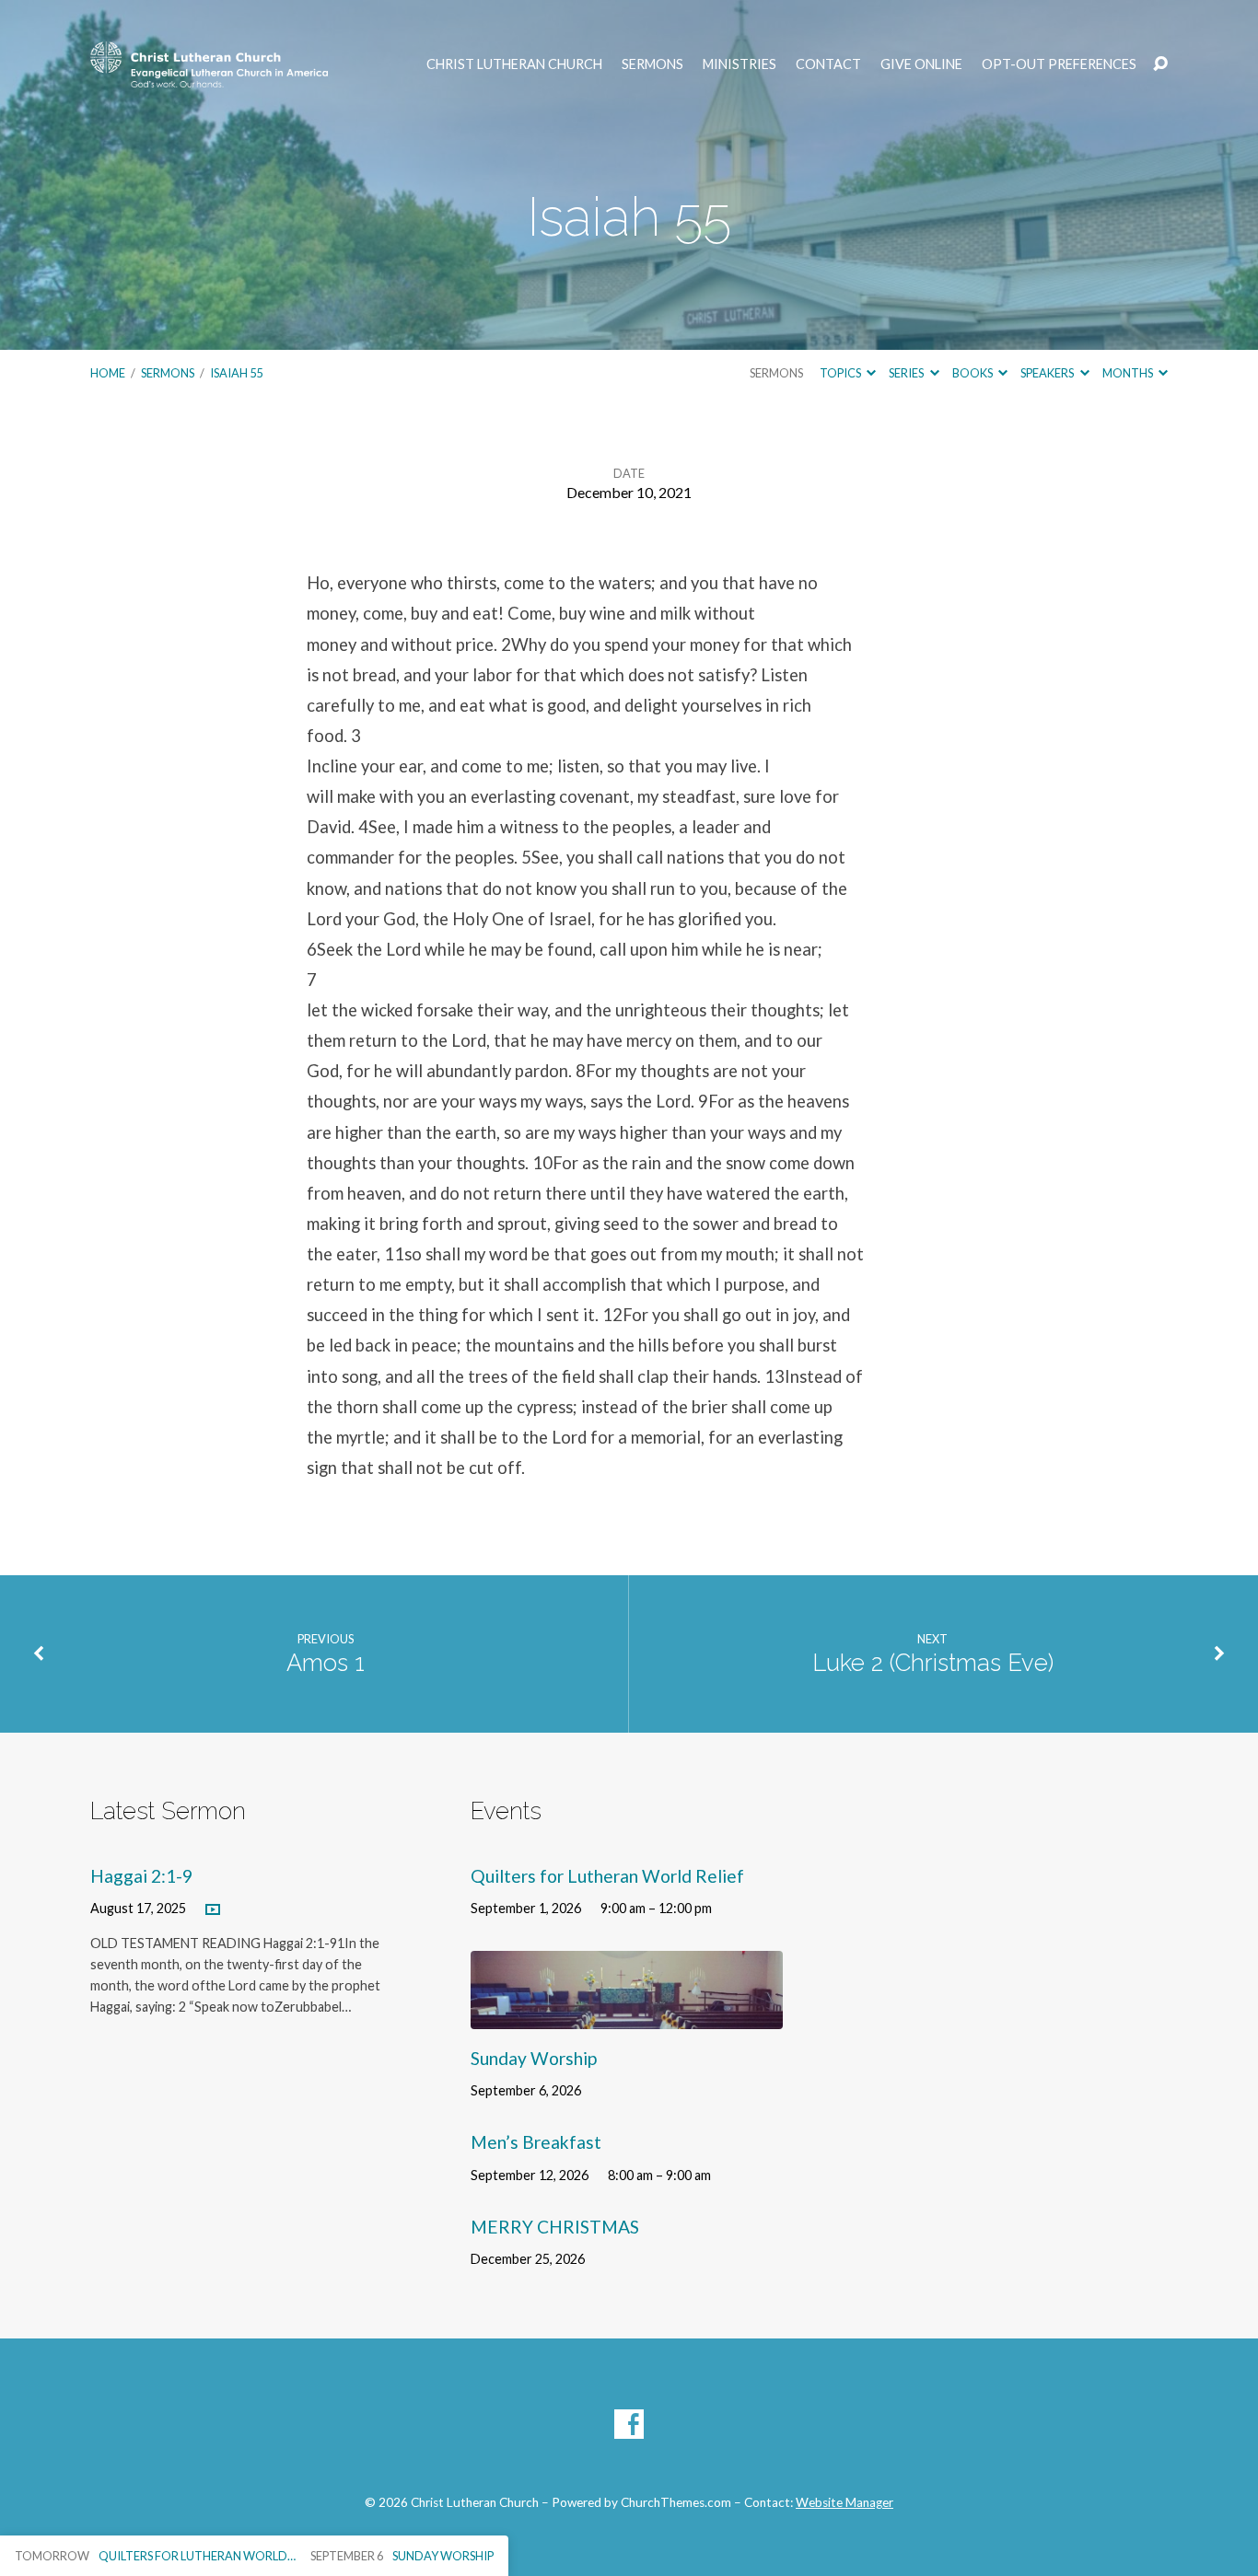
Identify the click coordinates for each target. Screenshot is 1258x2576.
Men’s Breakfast (536, 2142)
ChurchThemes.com (676, 2502)
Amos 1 (326, 1663)
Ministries (740, 64)
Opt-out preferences (1059, 64)
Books (973, 373)
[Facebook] (629, 2424)
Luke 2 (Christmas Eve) (933, 1663)
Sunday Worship (534, 2058)
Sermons (652, 64)
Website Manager (844, 2502)
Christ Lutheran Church (514, 64)
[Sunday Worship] (627, 2015)
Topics (841, 373)
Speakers (1048, 373)
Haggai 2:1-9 (141, 1876)
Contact (828, 64)
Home (108, 373)
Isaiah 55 (236, 373)
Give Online (921, 64)
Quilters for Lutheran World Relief (607, 1876)
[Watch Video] (213, 1910)
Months (1129, 373)
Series (907, 373)
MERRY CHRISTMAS (555, 2227)
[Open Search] (1160, 64)
